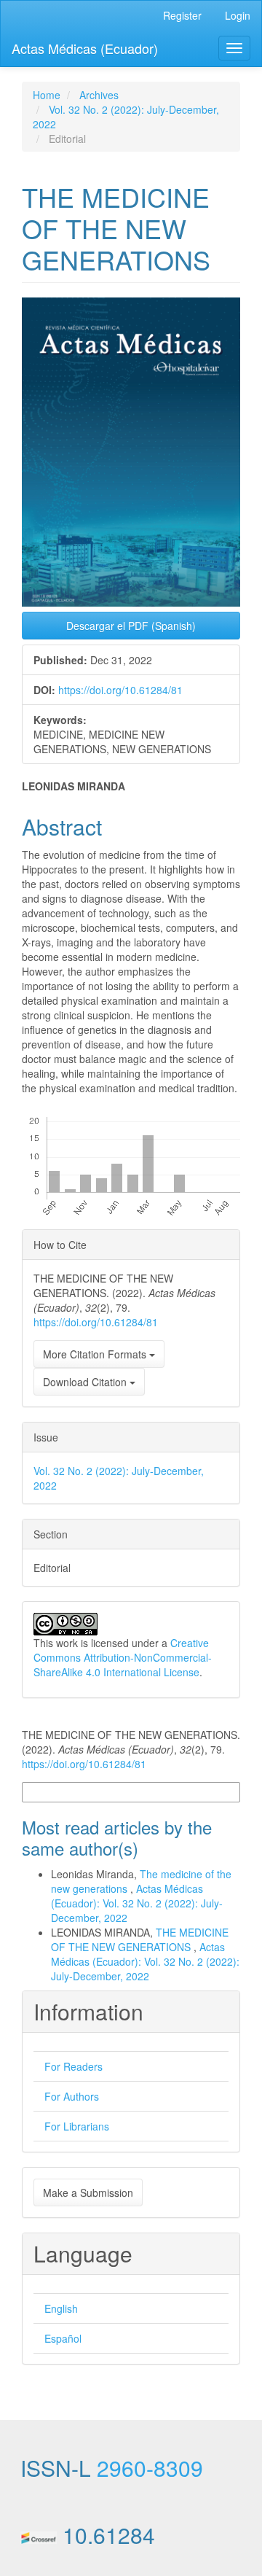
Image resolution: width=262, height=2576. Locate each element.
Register (182, 15)
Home (47, 95)
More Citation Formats (96, 1354)
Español (63, 2338)
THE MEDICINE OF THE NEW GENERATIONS (140, 1939)
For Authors (72, 2096)
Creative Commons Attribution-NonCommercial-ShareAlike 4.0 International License (123, 1657)
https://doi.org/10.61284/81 (120, 690)
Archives (99, 95)
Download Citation (86, 1382)
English (61, 2308)
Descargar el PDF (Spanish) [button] (131, 626)
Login (238, 15)
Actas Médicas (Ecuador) (85, 48)
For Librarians (77, 2126)
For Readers (74, 2066)
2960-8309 (150, 2468)
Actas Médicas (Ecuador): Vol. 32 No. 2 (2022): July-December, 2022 (137, 1903)
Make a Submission (88, 2192)
